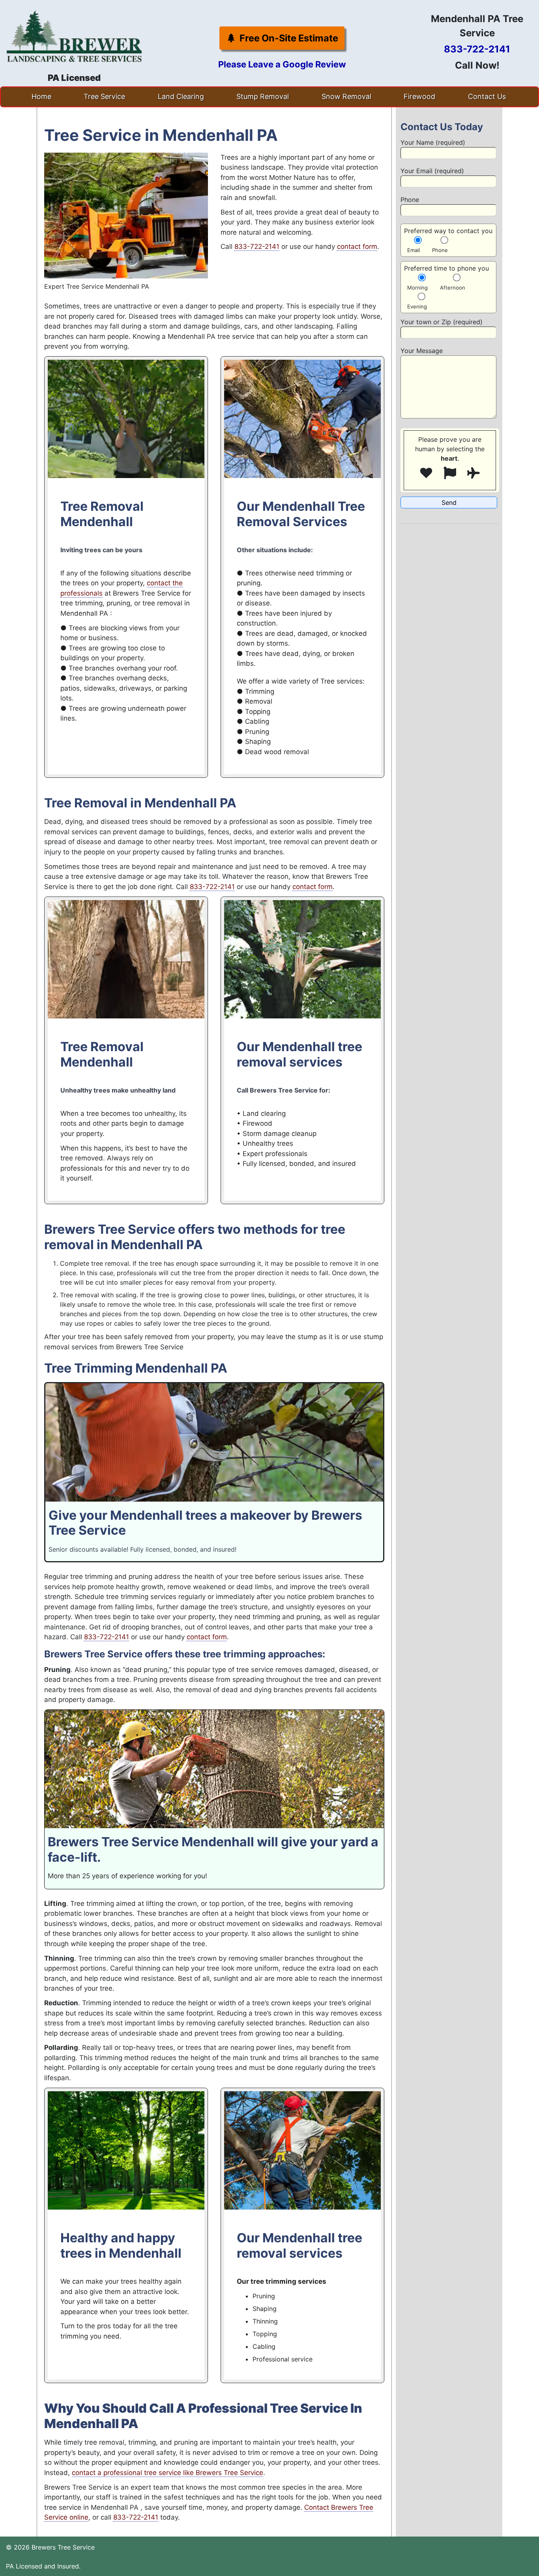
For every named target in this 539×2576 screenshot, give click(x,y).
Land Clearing (181, 96)
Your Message (422, 351)
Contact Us (487, 96)
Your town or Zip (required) (442, 322)
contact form (357, 247)
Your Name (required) (433, 142)
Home (41, 96)
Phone (410, 200)
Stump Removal (263, 96)
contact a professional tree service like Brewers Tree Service (168, 2473)
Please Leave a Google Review (282, 64)
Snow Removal (346, 96)
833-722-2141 (477, 49)
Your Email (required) (432, 171)
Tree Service (104, 96)
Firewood (419, 96)
